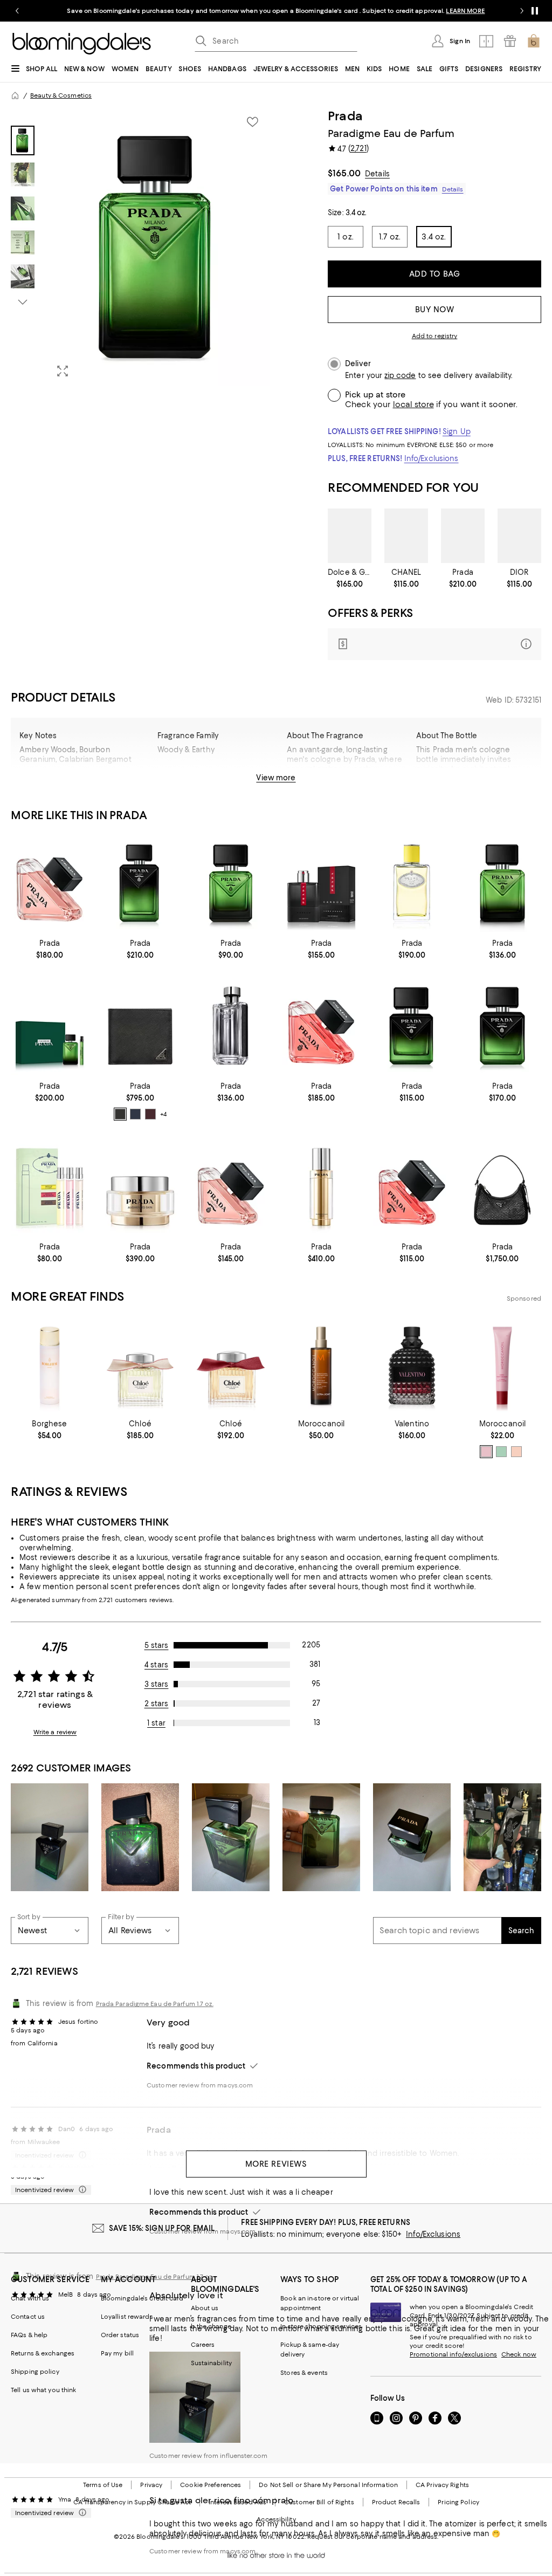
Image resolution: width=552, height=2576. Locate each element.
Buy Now (435, 310)
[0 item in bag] (534, 41)
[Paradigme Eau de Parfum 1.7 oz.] (502, 883)
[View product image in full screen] (63, 371)
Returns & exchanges (43, 2353)
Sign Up (457, 431)
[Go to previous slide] (17, 11)
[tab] (23, 140)
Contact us (28, 2317)
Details (377, 174)
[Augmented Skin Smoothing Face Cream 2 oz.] (140, 1187)
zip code (400, 376)
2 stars (157, 1703)
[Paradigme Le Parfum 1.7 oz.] (502, 1026)
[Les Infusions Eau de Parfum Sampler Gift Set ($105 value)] (50, 1187)
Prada (345, 116)
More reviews (276, 2164)
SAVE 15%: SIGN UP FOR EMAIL (162, 2228)
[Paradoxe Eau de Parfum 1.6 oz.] (231, 1187)
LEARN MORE (465, 11)
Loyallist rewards (127, 2317)
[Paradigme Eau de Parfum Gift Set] (50, 1026)
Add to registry (435, 336)
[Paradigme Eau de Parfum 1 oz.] (231, 883)
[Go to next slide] (522, 11)
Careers (203, 2345)
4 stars (156, 1665)
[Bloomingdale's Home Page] (82, 44)
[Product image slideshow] (158, 247)
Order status (120, 2335)
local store (413, 404)
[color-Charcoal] (120, 1114)
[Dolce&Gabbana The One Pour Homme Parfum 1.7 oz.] (350, 536)
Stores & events (304, 2373)
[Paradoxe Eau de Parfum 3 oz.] (50, 883)
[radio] (120, 1114)
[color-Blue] (135, 1114)
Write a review (55, 1732)
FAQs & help (29, 2335)
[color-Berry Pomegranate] (486, 1452)
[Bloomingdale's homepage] (15, 95)
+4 (163, 1114)
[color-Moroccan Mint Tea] (501, 1452)
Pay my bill (117, 2353)
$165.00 (344, 173)
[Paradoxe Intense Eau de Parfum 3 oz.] (321, 1026)
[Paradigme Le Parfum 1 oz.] (412, 1026)
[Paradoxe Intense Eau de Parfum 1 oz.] (412, 1187)
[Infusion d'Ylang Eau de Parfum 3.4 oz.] (412, 883)
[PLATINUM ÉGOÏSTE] (406, 536)
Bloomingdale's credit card (142, 2298)
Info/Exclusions (432, 458)
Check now (519, 2354)
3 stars (157, 1684)
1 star (156, 1723)
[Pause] (535, 11)
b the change (211, 2326)
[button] (140, 247)
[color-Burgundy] (150, 1114)
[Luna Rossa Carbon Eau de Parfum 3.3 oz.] (321, 883)
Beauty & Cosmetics (61, 95)
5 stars (157, 1645)
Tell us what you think (43, 2390)
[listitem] (276, 11)
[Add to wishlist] (252, 122)
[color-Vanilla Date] (516, 1452)
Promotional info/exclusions (453, 2354)
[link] (350, 578)
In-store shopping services (321, 2326)
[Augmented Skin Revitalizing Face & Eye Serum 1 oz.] (321, 1187)
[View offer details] (434, 644)
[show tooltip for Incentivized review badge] (80, 2190)
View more (276, 778)
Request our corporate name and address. (373, 2537)
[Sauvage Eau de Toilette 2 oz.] (519, 536)
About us (205, 2308)
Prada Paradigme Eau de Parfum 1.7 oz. (155, 2004)
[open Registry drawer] (510, 41)
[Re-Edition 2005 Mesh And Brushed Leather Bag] (502, 1187)
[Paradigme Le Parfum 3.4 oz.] (463, 536)
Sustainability (212, 2363)
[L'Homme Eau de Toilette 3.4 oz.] (231, 1026)
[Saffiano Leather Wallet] (140, 1026)
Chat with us (30, 2298)
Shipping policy (35, 2372)
